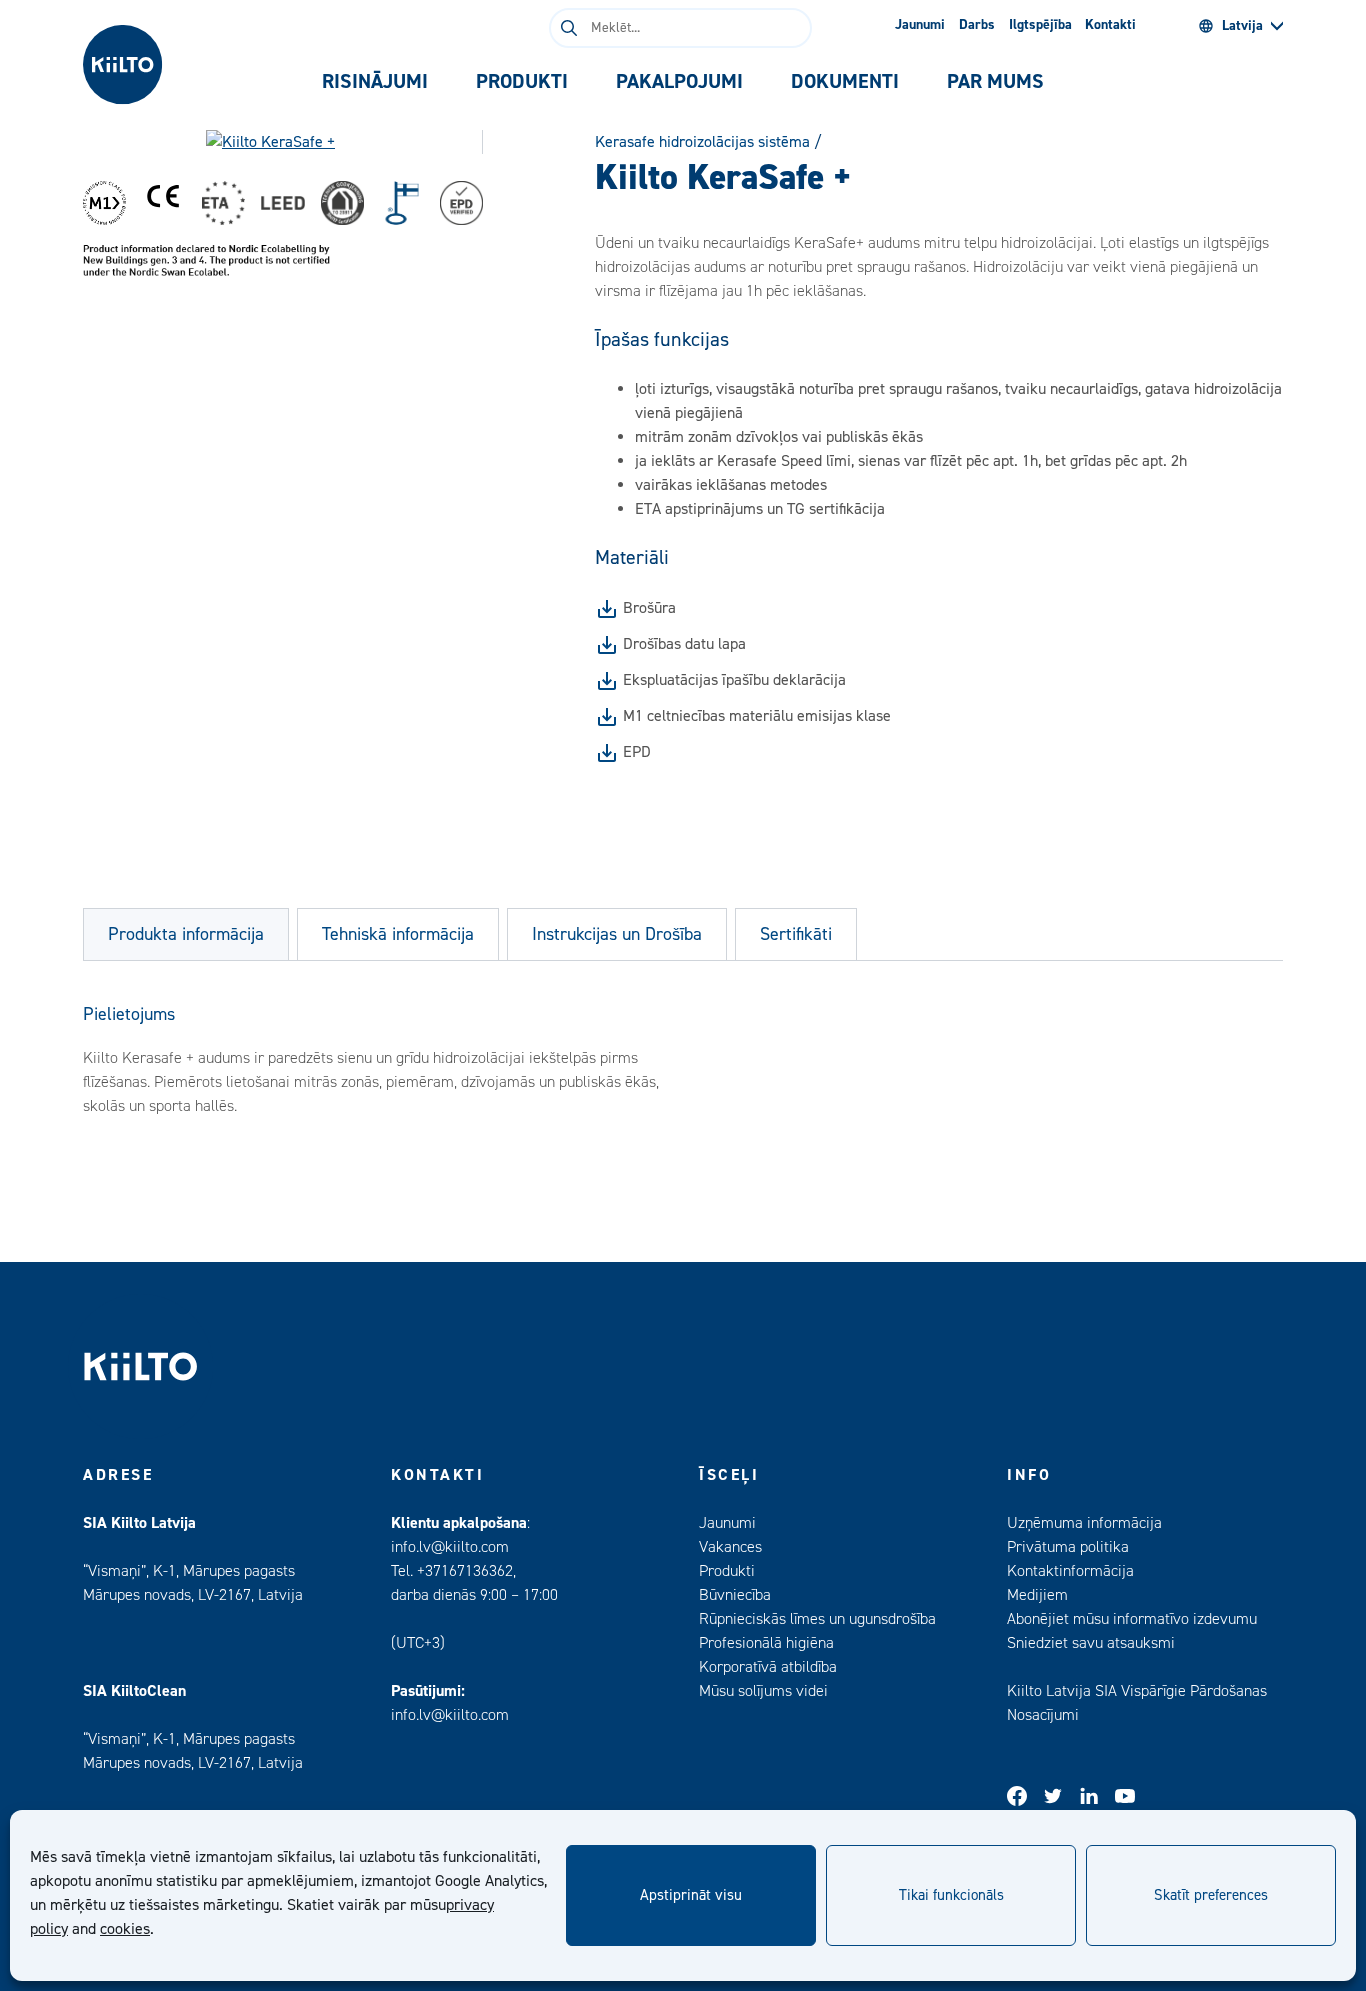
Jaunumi (920, 25)
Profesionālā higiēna (766, 1643)
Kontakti (1110, 25)
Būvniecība (735, 1595)
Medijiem (1037, 1595)
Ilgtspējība (1040, 25)
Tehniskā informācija (398, 934)
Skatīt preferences (1211, 1895)
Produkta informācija (186, 934)
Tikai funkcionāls (951, 1895)
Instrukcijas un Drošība (617, 934)
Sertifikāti (796, 934)
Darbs (977, 25)
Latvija (1242, 26)
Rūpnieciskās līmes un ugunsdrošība (817, 1619)
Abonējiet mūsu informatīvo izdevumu (1132, 1619)
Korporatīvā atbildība (768, 1667)
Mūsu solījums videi (763, 1691)
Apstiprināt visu (691, 1895)
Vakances (730, 1547)
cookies (125, 1929)
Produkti (727, 1571)
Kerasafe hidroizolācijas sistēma (702, 142)
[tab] (375, 82)
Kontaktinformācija (1070, 1571)
